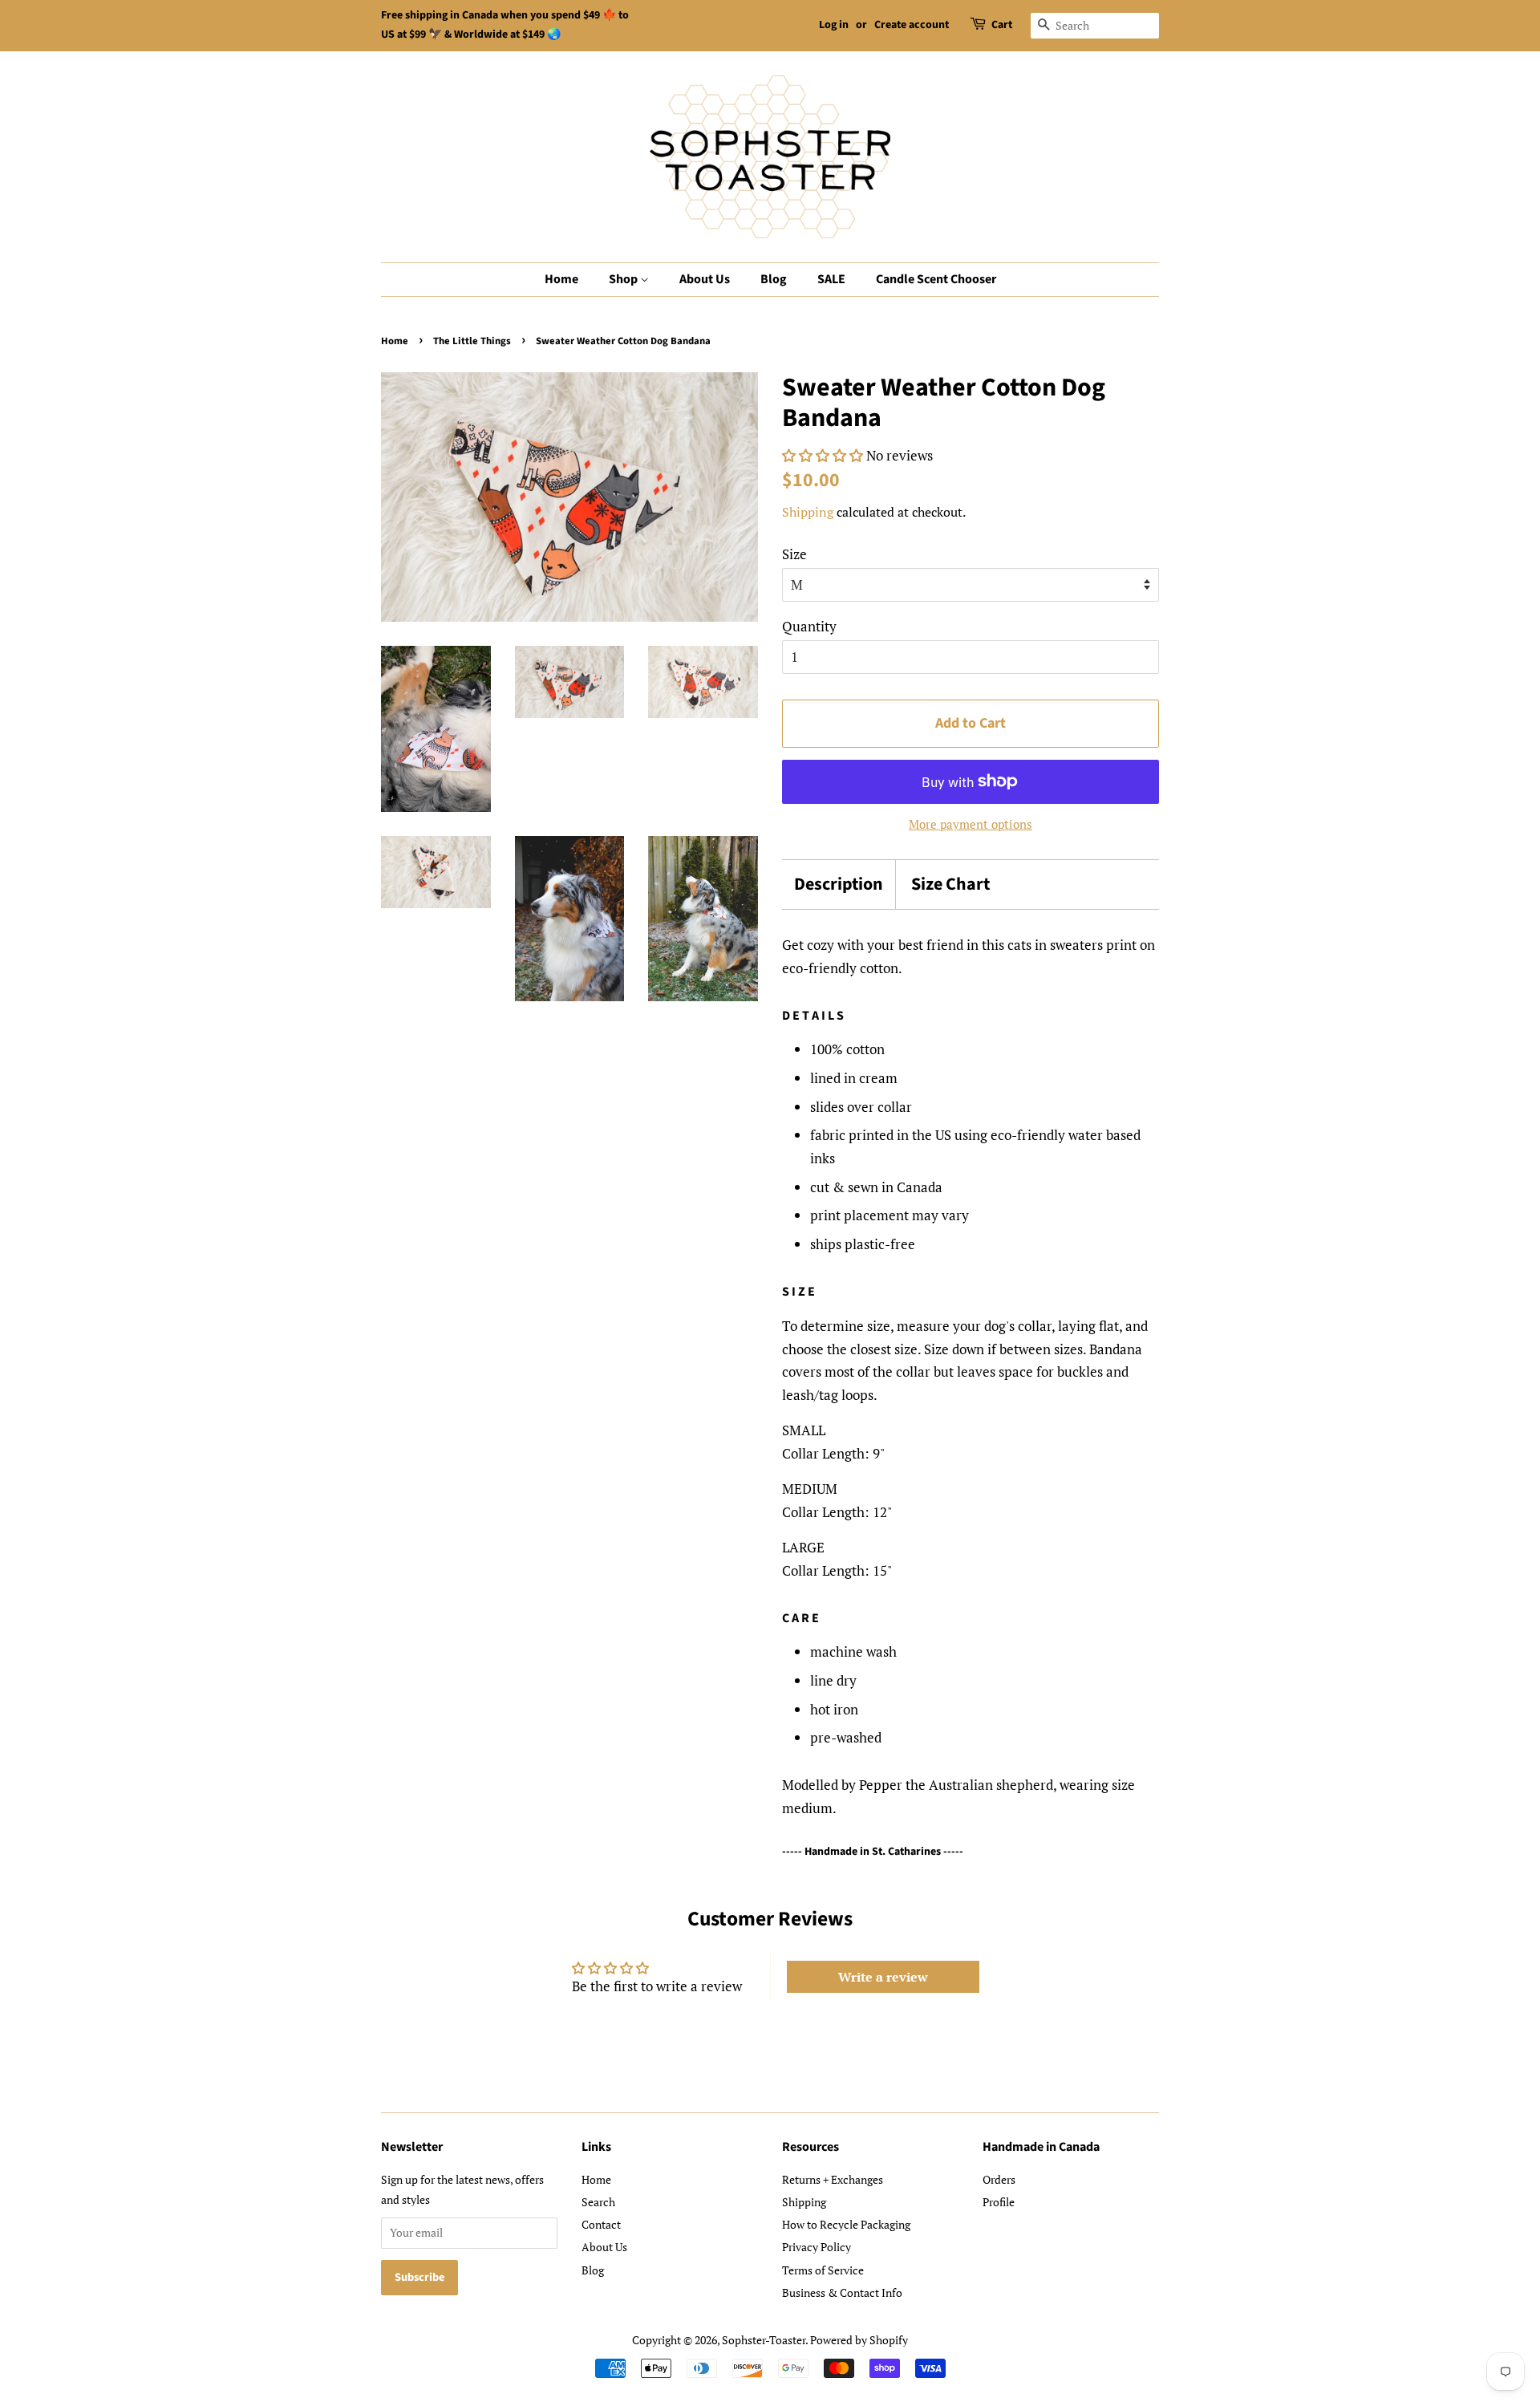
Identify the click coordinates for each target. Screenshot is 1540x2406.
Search (598, 2202)
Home (561, 279)
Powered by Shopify (859, 2340)
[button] (823, 455)
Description (839, 884)
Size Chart (950, 884)
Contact (601, 2224)
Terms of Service (823, 2270)
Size (794, 554)
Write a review (883, 1977)
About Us (705, 279)
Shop (624, 279)
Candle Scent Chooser (936, 279)
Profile (999, 2202)
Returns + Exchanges (833, 2179)
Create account (912, 25)
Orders (999, 2179)
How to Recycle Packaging (846, 2224)
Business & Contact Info (842, 2292)
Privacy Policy (817, 2247)
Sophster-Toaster (764, 2340)
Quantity (809, 626)
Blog (774, 279)
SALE (831, 279)
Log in (834, 25)
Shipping (808, 512)
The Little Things (472, 341)
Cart (1002, 25)
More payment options (971, 824)
